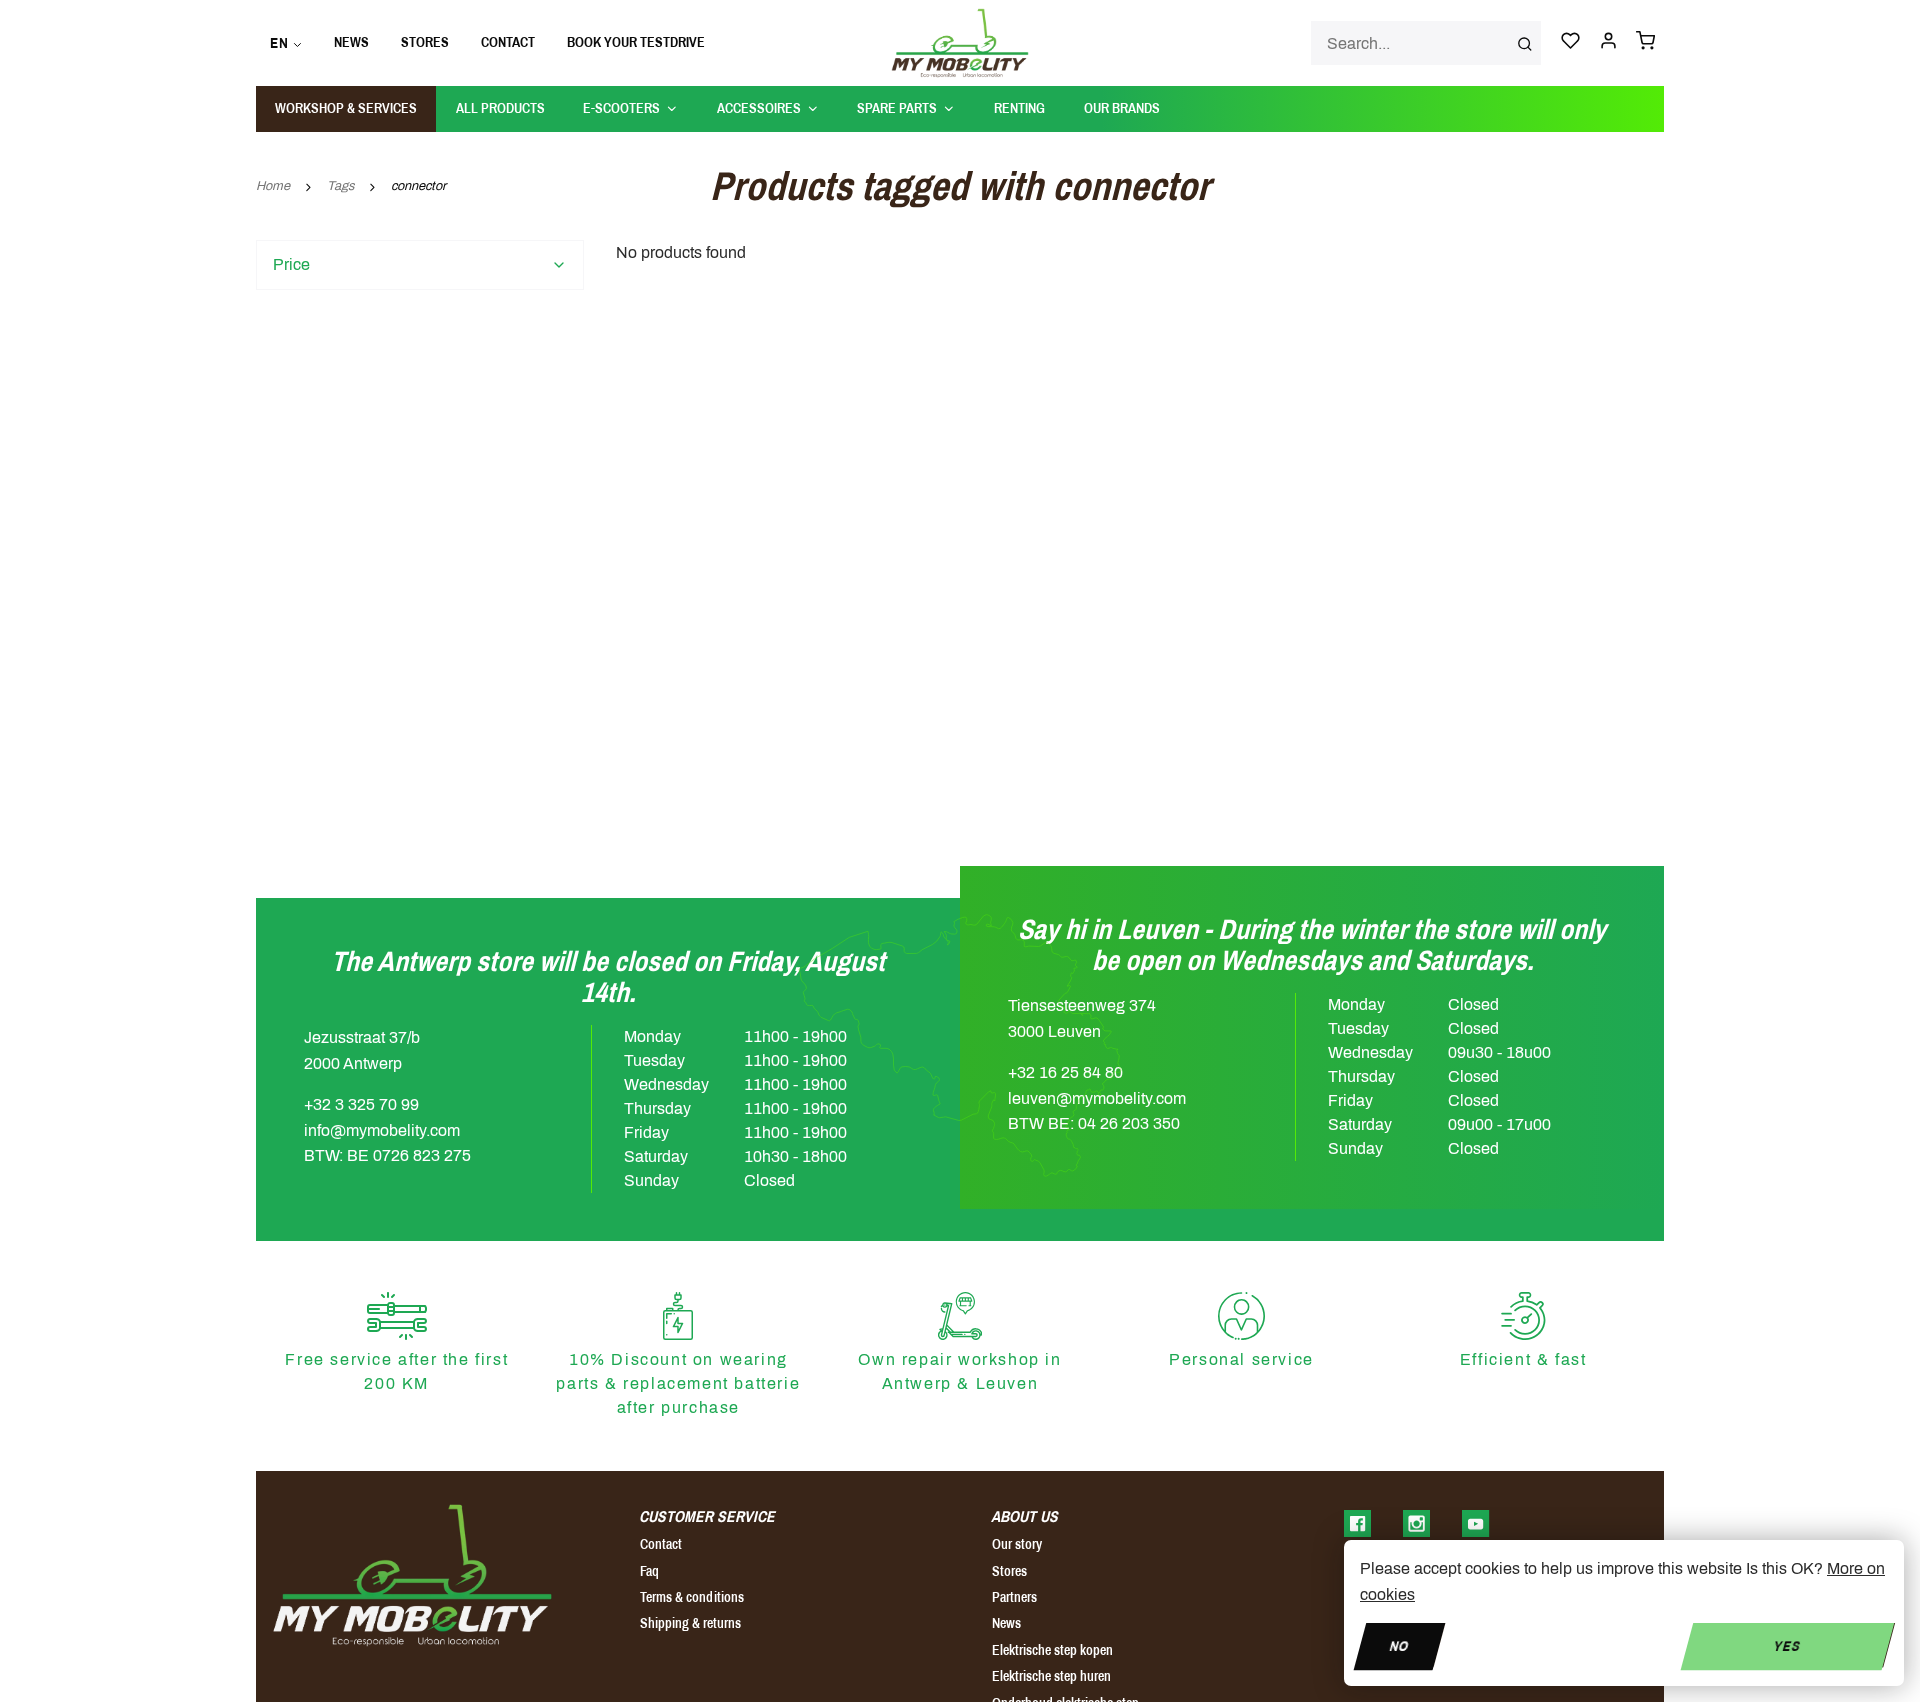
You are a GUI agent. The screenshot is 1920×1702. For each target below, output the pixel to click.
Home (273, 186)
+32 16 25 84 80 (1065, 1072)
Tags (340, 186)
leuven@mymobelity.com (1097, 1098)
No (1399, 1645)
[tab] (420, 265)
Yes (1787, 1645)
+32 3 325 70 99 (361, 1104)
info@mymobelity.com (382, 1130)
